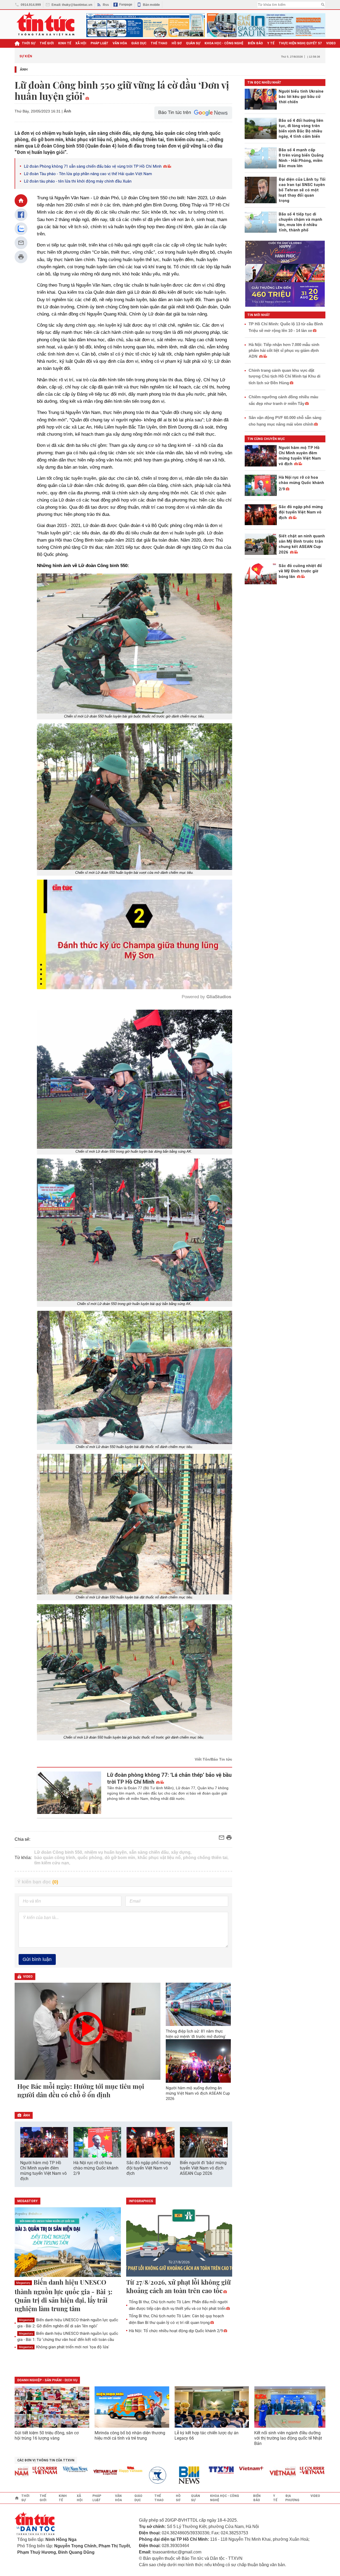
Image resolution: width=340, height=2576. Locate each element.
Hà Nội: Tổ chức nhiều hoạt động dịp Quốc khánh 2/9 (176, 2331)
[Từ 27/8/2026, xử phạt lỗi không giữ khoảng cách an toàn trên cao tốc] (179, 2242)
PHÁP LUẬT (99, 43)
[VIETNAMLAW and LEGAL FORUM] (57, 2473)
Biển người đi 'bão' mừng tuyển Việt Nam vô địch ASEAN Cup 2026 (203, 2168)
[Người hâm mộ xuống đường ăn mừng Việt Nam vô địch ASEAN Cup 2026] (198, 2061)
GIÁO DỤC (139, 43)
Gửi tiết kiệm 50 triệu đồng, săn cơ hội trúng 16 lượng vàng (47, 2435)
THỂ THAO (159, 43)
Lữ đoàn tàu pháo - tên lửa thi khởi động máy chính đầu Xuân (78, 181)
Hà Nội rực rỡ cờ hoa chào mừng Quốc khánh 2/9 (96, 2168)
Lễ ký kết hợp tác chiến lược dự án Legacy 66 (207, 2435)
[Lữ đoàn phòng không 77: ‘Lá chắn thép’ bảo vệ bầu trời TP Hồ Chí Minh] (69, 1793)
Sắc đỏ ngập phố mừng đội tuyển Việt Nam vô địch (149, 2168)
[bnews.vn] (142, 2475)
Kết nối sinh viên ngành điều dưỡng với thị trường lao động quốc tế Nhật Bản (288, 2438)
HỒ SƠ (177, 43)
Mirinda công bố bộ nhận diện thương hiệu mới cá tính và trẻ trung (130, 2435)
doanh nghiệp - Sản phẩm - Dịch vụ (47, 2380)
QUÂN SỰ (193, 43)
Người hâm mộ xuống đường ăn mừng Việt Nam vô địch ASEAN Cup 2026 (198, 2093)
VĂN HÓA (120, 43)
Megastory (23, 2283)
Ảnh (24, 69)
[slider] (112, 972)
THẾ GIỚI (47, 43)
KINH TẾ (65, 43)
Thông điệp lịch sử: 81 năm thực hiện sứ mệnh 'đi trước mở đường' (196, 2034)
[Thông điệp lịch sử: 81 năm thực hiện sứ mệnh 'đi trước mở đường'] (198, 2004)
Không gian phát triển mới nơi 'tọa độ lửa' (64, 2347)
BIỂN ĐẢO (255, 43)
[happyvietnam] (82, 2469)
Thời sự (29, 43)
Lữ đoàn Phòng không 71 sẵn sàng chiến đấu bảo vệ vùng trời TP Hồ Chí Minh (93, 166)
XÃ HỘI (81, 43)
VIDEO (331, 43)
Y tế (271, 43)
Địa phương (292, 2498)
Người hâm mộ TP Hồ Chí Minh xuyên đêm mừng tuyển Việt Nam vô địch (43, 2171)
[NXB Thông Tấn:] (112, 2475)
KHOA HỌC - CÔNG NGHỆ (224, 43)
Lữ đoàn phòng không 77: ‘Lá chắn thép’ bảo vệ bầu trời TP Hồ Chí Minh (169, 1778)
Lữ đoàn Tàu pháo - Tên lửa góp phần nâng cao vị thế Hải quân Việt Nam (88, 174)
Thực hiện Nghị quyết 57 (300, 43)
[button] (225, 2143)
